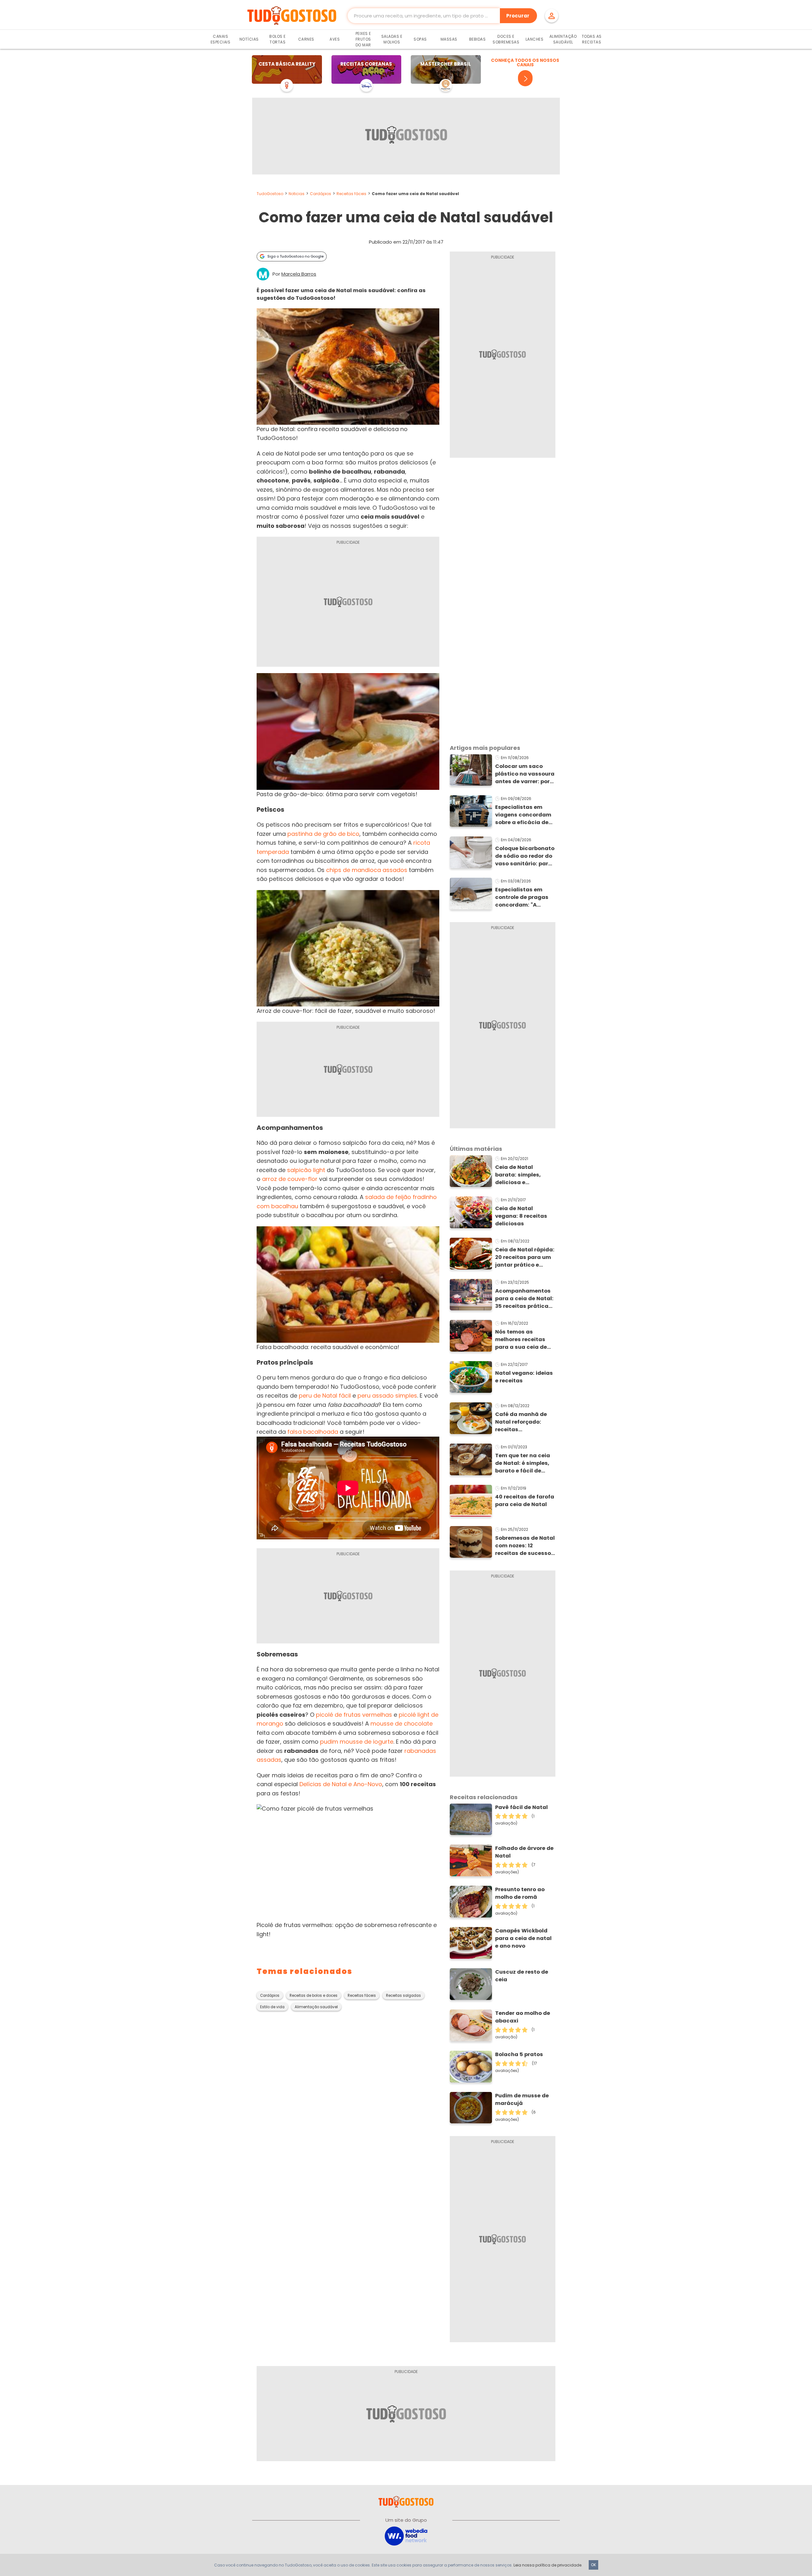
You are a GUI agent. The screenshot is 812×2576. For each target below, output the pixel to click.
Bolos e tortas (278, 39)
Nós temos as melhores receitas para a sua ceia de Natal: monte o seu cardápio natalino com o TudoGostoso (523, 1340)
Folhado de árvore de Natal (524, 1852)
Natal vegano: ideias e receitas (524, 1377)
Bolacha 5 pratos (519, 2054)
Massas (449, 39)
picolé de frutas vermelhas (354, 1715)
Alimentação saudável (316, 2007)
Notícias (249, 39)
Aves (335, 39)
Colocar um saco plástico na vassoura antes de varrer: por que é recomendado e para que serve (525, 774)
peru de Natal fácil (325, 1396)
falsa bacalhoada (313, 1432)
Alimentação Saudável (563, 39)
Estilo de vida (272, 2007)
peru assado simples (387, 1396)
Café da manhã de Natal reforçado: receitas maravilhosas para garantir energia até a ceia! (524, 1422)
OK (593, 2565)
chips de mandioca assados (367, 870)
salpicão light (306, 1170)
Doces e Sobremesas (506, 39)
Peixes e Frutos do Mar (363, 39)
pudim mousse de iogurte (357, 1742)
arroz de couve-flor (290, 1179)
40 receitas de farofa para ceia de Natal (525, 1501)
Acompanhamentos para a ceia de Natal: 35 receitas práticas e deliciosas (524, 1299)
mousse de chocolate (402, 1724)
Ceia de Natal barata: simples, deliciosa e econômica (518, 1175)
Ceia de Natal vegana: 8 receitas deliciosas (521, 1216)
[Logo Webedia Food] (406, 2536)
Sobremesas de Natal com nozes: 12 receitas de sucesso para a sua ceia (525, 1546)
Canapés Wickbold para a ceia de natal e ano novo (523, 1938)
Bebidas (478, 39)
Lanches (535, 39)
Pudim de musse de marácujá (522, 2099)
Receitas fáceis (351, 194)
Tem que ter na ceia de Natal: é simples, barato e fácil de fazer (523, 1463)
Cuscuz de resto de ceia (522, 1976)
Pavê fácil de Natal (521, 1807)
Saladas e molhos (392, 39)
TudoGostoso (270, 194)
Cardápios (321, 194)
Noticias (297, 194)
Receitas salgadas (403, 1996)
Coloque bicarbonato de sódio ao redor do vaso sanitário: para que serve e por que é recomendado (525, 856)
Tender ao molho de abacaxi (523, 2017)
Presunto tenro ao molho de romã (520, 1893)
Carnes (306, 39)
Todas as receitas (592, 39)
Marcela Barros (299, 274)
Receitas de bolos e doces (314, 1996)
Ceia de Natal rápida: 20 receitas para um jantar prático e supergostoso (525, 1257)
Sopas (420, 39)
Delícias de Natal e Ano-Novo (341, 1784)
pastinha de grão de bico (323, 834)
